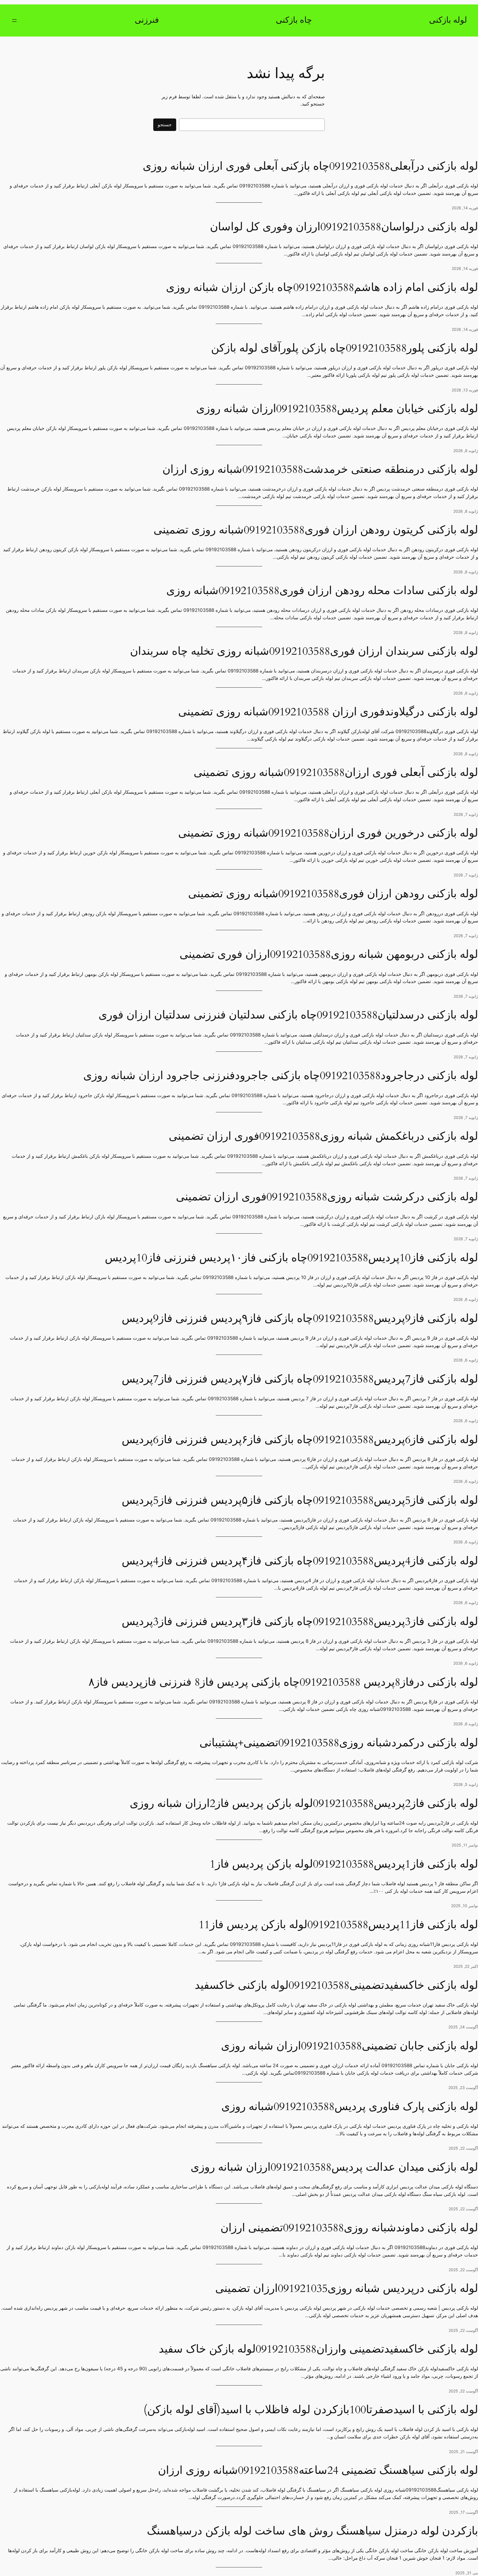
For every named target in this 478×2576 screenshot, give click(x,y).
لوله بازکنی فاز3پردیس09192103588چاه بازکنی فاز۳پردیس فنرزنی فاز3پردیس (300, 1622)
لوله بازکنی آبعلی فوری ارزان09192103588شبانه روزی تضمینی (336, 773)
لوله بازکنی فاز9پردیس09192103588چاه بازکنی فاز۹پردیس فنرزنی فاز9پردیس (300, 1319)
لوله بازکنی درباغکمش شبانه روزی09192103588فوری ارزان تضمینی (323, 1136)
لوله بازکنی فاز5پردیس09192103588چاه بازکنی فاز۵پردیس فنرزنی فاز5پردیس (300, 1500)
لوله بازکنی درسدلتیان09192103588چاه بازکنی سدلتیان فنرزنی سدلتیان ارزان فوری (288, 1015)
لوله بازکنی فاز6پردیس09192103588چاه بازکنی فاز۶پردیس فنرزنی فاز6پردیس (300, 1440)
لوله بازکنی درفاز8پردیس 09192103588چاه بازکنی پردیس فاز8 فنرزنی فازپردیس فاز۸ (283, 1682)
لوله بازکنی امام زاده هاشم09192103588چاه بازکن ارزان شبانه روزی (322, 288)
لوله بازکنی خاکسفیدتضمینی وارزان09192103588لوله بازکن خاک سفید (318, 2349)
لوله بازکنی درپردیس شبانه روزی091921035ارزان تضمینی (347, 2289)
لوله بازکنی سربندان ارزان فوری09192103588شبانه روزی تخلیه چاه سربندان (304, 651)
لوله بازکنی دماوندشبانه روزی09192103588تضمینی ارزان (349, 2228)
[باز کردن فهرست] (14, 20)
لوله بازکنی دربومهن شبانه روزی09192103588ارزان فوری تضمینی (329, 955)
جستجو (165, 125)
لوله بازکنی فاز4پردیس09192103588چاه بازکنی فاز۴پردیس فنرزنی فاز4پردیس (300, 1561)
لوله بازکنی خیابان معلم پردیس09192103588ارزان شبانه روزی (337, 409)
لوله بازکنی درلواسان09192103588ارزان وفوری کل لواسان (344, 227)
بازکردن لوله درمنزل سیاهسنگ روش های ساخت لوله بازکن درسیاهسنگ (312, 2531)
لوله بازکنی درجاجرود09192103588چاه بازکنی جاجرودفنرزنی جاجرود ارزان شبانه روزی (281, 1076)
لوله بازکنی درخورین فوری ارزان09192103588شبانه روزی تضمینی (328, 833)
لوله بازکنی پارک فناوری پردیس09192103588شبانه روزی (350, 2107)
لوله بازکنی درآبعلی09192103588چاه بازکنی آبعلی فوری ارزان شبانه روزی (310, 166)
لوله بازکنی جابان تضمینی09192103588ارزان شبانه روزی (350, 2046)
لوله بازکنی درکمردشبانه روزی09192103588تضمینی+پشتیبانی (339, 1743)
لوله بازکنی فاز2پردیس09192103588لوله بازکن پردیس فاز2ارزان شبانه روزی (304, 1804)
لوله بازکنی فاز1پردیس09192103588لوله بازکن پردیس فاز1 (344, 1864)
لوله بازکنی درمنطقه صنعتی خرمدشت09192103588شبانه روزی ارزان (320, 470)
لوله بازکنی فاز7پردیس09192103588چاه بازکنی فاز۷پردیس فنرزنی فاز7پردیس (300, 1379)
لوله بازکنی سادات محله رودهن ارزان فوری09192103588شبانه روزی (322, 591)
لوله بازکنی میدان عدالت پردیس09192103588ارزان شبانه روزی (334, 2167)
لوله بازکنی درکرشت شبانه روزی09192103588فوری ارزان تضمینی (327, 1197)
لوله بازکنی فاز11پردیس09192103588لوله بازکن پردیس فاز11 (338, 1925)
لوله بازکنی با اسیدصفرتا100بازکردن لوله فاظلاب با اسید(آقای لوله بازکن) (311, 2410)
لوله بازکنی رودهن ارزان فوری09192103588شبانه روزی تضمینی (333, 894)
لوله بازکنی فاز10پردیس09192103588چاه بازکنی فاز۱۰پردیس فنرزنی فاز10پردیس (291, 1258)
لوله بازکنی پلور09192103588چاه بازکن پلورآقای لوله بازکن (345, 348)
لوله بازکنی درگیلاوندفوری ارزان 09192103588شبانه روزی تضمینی (328, 712)
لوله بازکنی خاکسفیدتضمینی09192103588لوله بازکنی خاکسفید (336, 1985)
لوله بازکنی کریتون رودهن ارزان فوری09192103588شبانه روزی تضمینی (316, 530)
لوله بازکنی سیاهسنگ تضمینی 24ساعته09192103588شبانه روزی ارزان (318, 2471)
